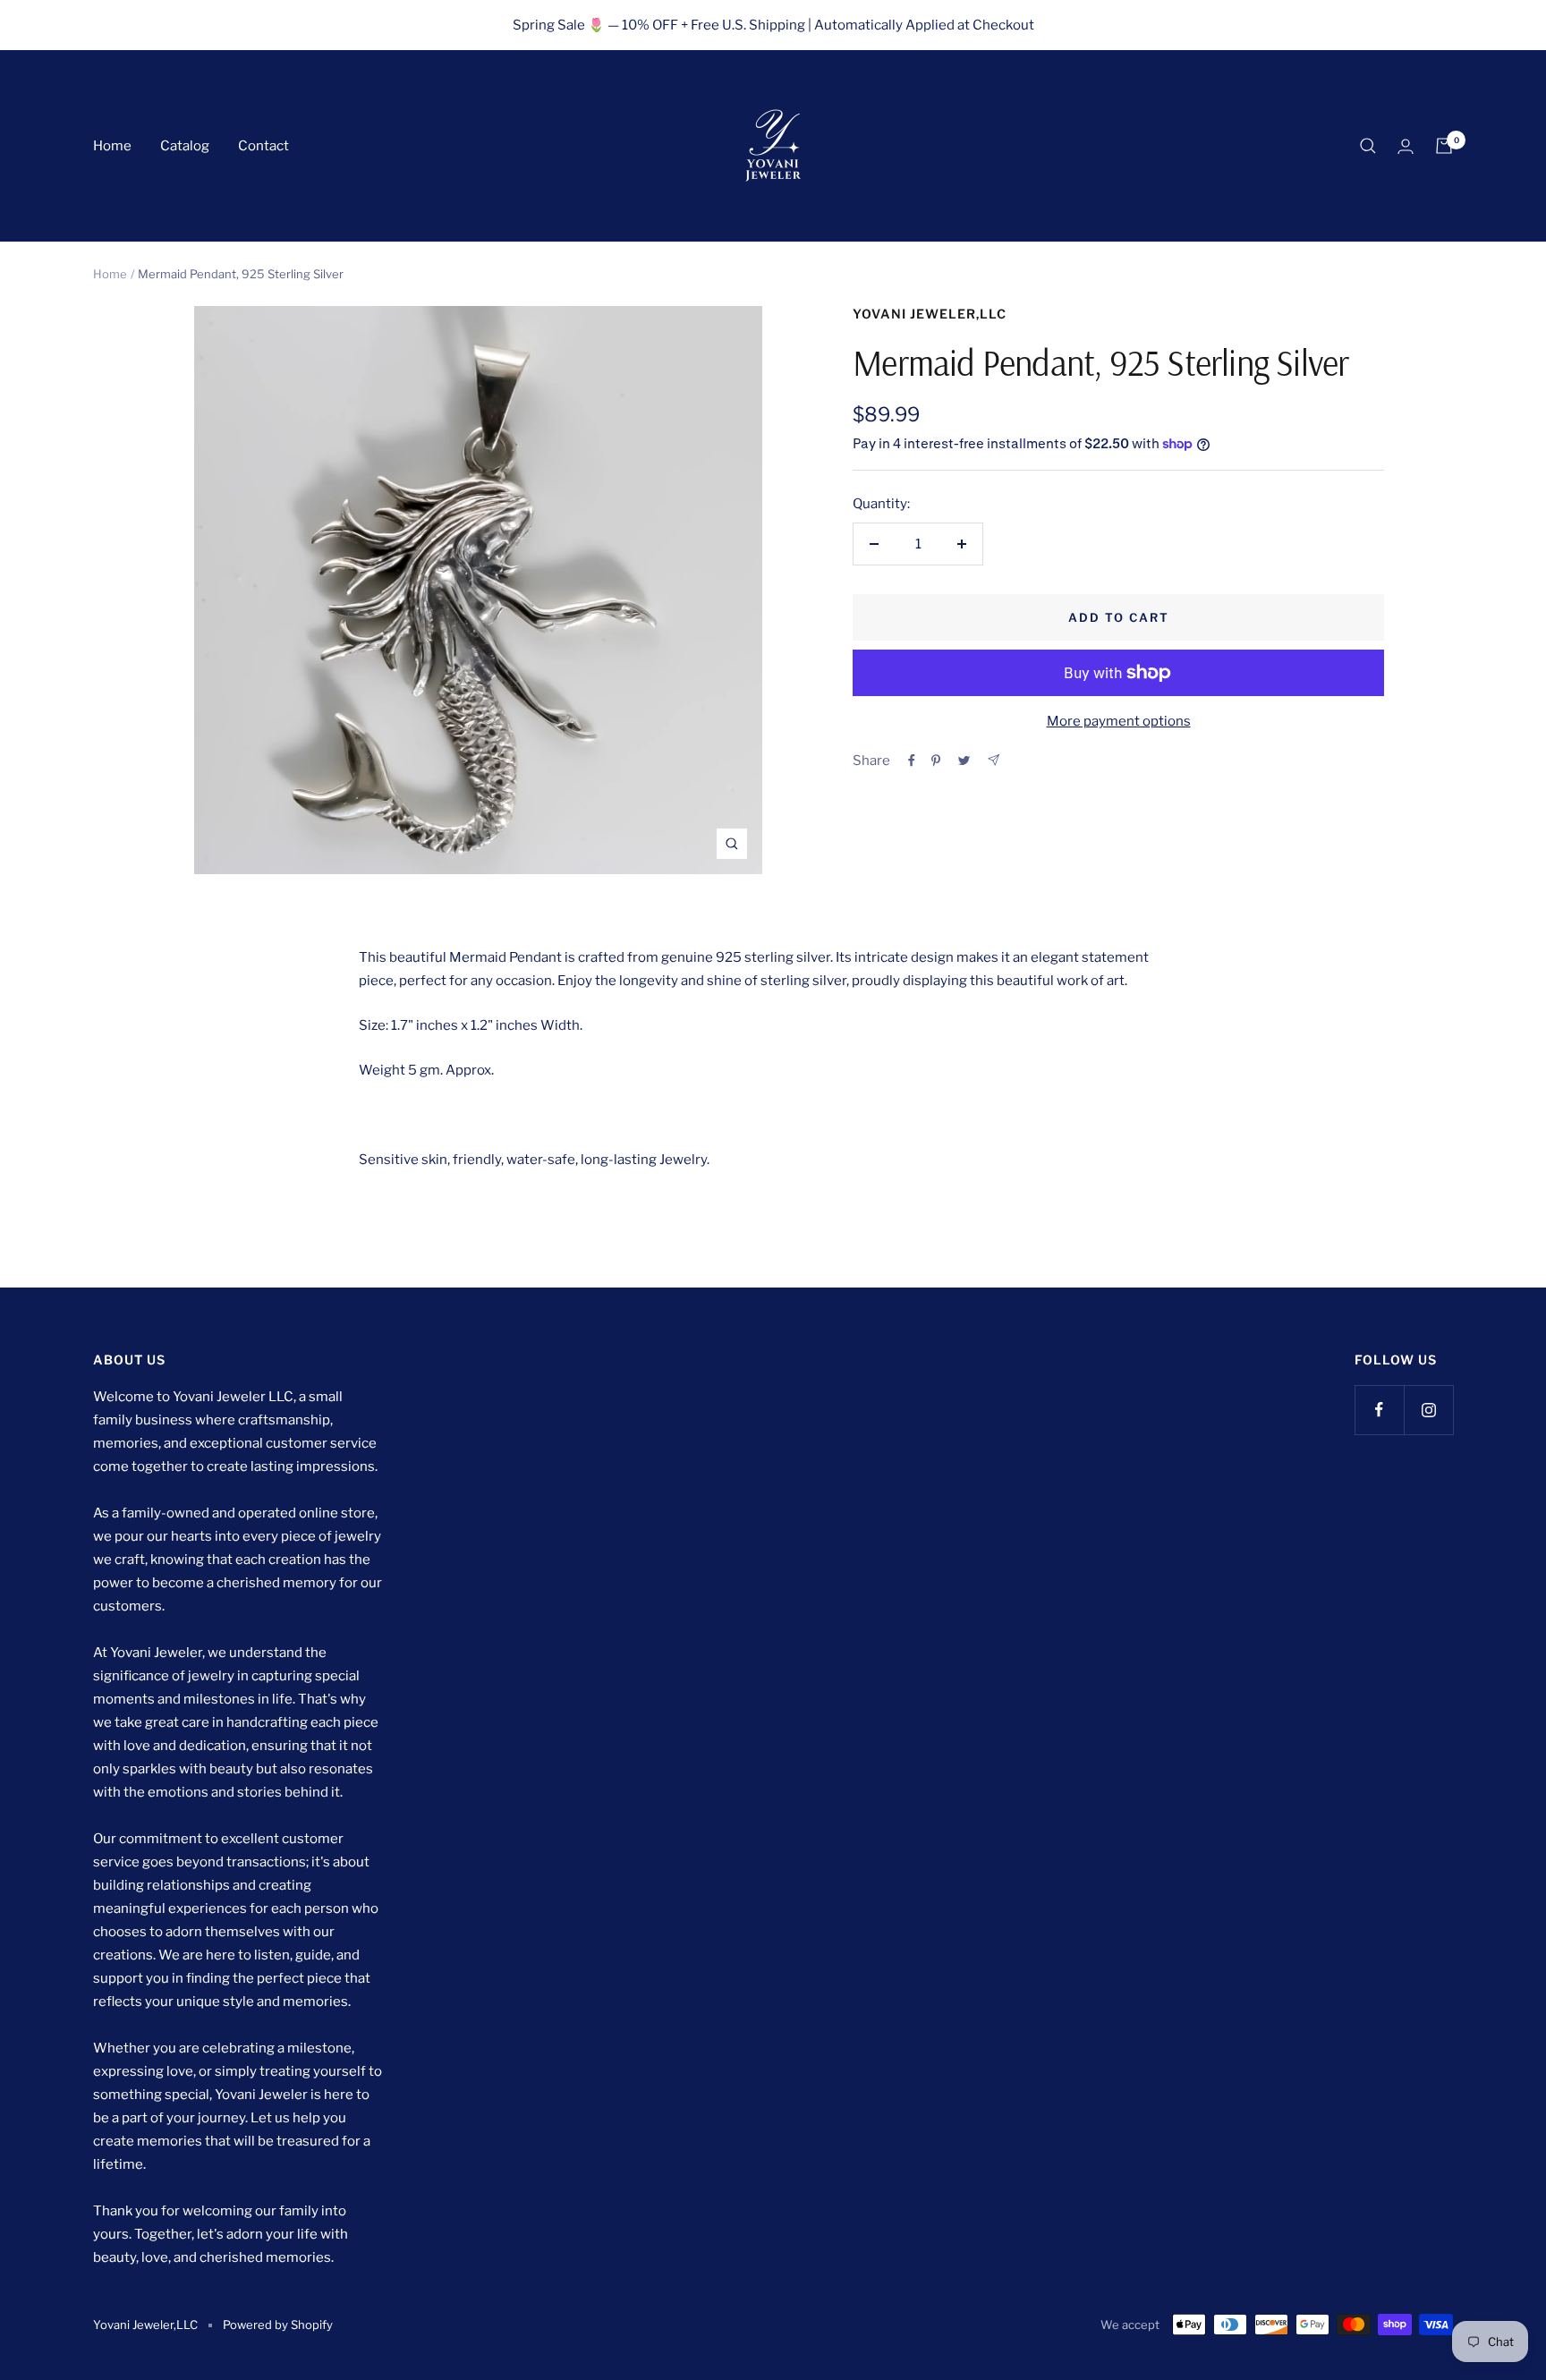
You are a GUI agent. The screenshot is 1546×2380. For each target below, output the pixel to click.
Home (112, 146)
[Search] (1368, 146)
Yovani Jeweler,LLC (930, 314)
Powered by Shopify (278, 2325)
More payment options (1119, 721)
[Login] (1406, 146)
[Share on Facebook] (912, 761)
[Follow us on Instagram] (1428, 1410)
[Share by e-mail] (994, 760)
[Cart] (1444, 146)
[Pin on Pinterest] (936, 761)
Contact (263, 146)
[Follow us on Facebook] (1379, 1410)
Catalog (185, 146)
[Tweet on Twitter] (964, 761)
